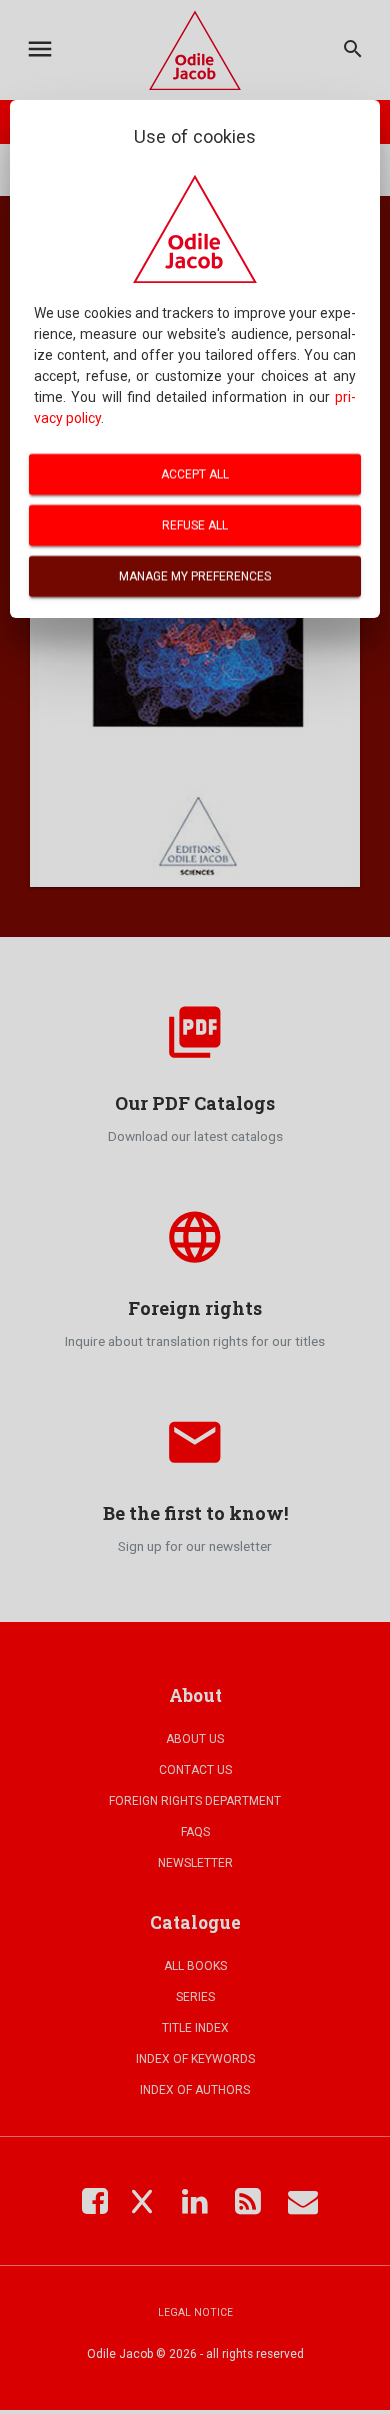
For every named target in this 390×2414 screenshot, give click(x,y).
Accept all (195, 474)
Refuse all (195, 525)
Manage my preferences (195, 576)
